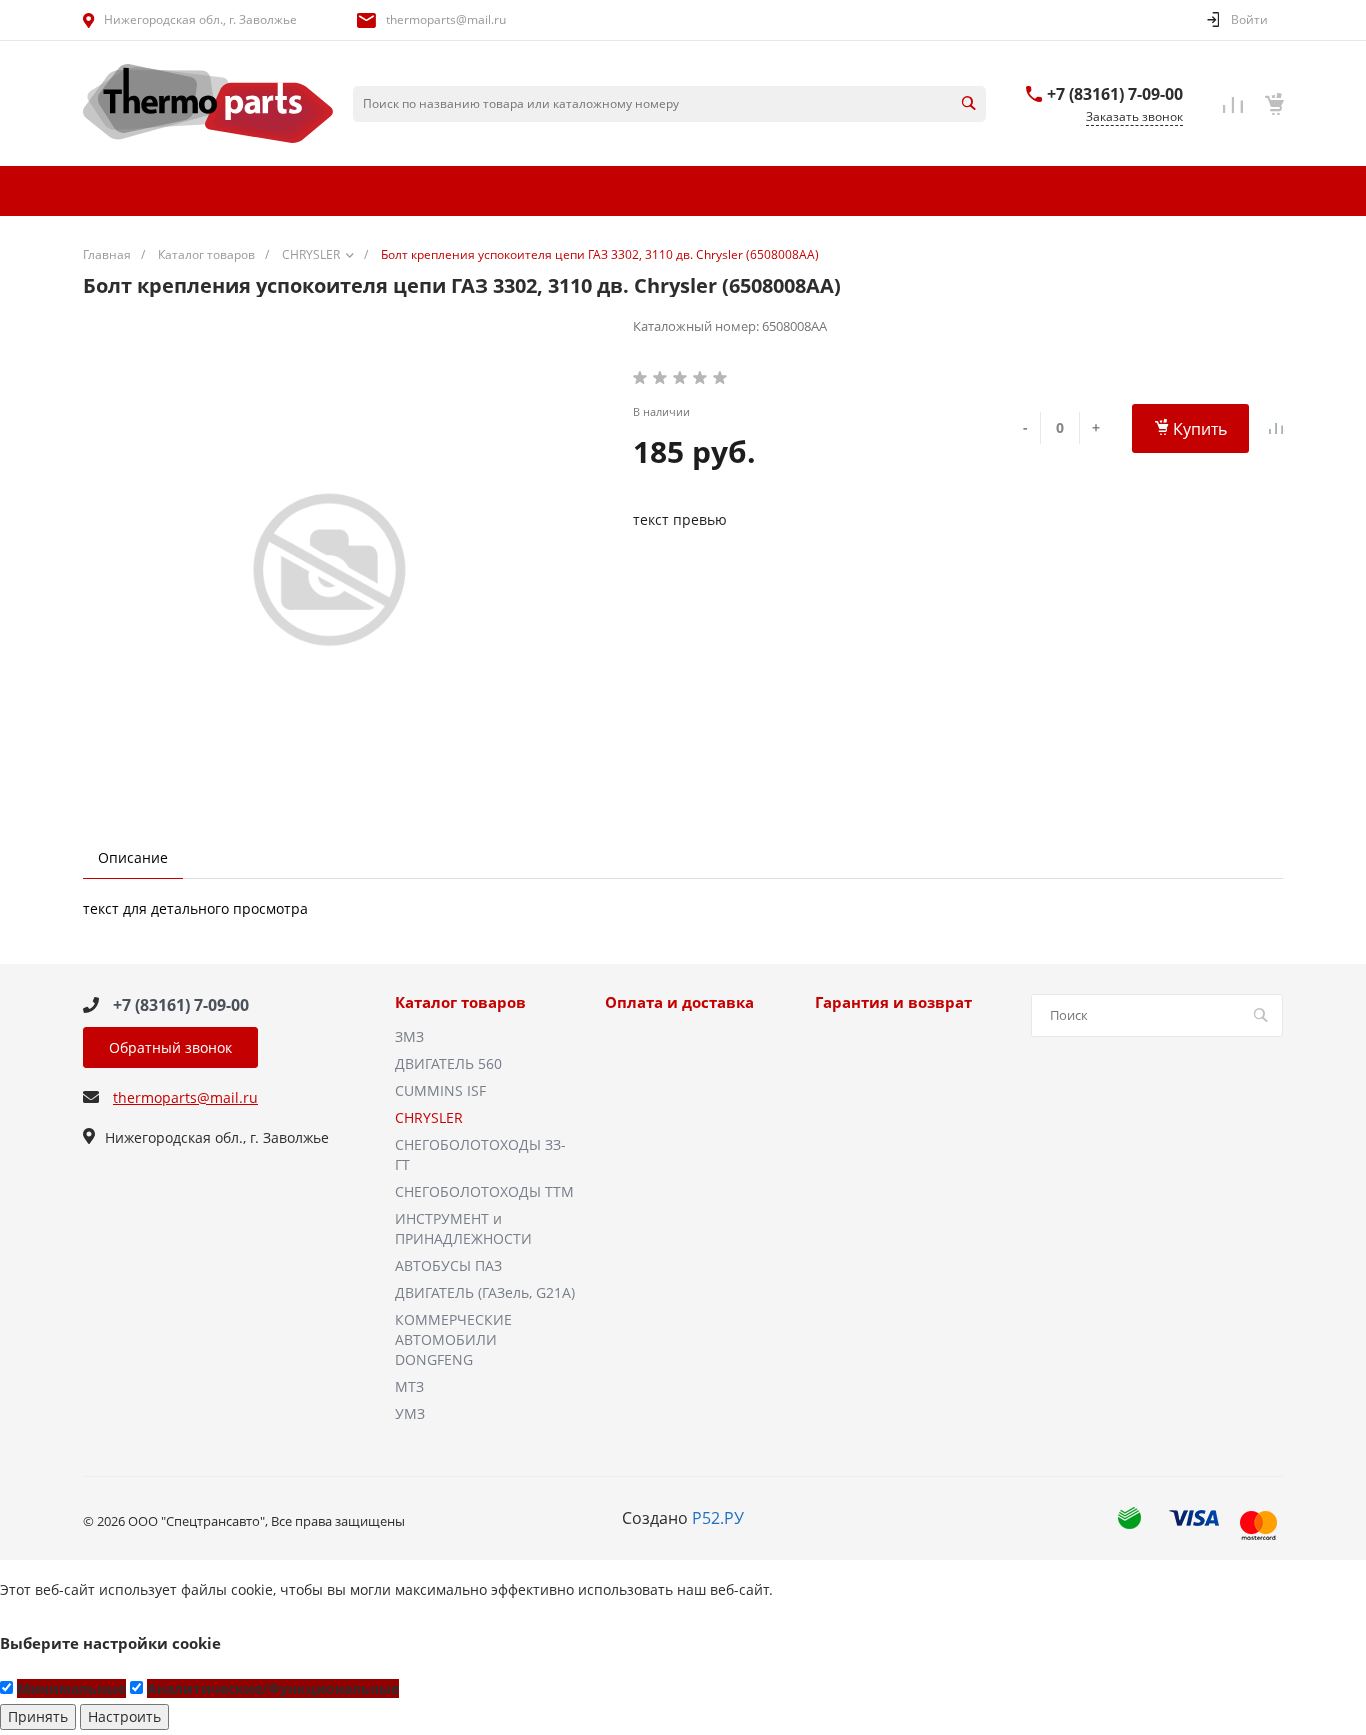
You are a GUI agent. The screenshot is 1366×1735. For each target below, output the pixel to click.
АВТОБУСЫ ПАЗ (448, 1265)
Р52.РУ (718, 1518)
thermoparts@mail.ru (446, 19)
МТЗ (409, 1386)
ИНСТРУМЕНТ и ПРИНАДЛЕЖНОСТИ (463, 1228)
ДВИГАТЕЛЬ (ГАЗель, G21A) (485, 1292)
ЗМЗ (409, 1036)
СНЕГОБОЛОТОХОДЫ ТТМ (484, 1191)
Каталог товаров (460, 1003)
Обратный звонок (170, 1047)
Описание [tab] (133, 857)
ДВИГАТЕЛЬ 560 (448, 1063)
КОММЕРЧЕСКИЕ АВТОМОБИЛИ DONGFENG (453, 1339)
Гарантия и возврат (893, 1003)
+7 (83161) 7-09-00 (1115, 94)
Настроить (124, 1716)
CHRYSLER (429, 1117)
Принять (38, 1716)
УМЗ (410, 1413)
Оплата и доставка (679, 1003)
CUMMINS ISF (440, 1090)
